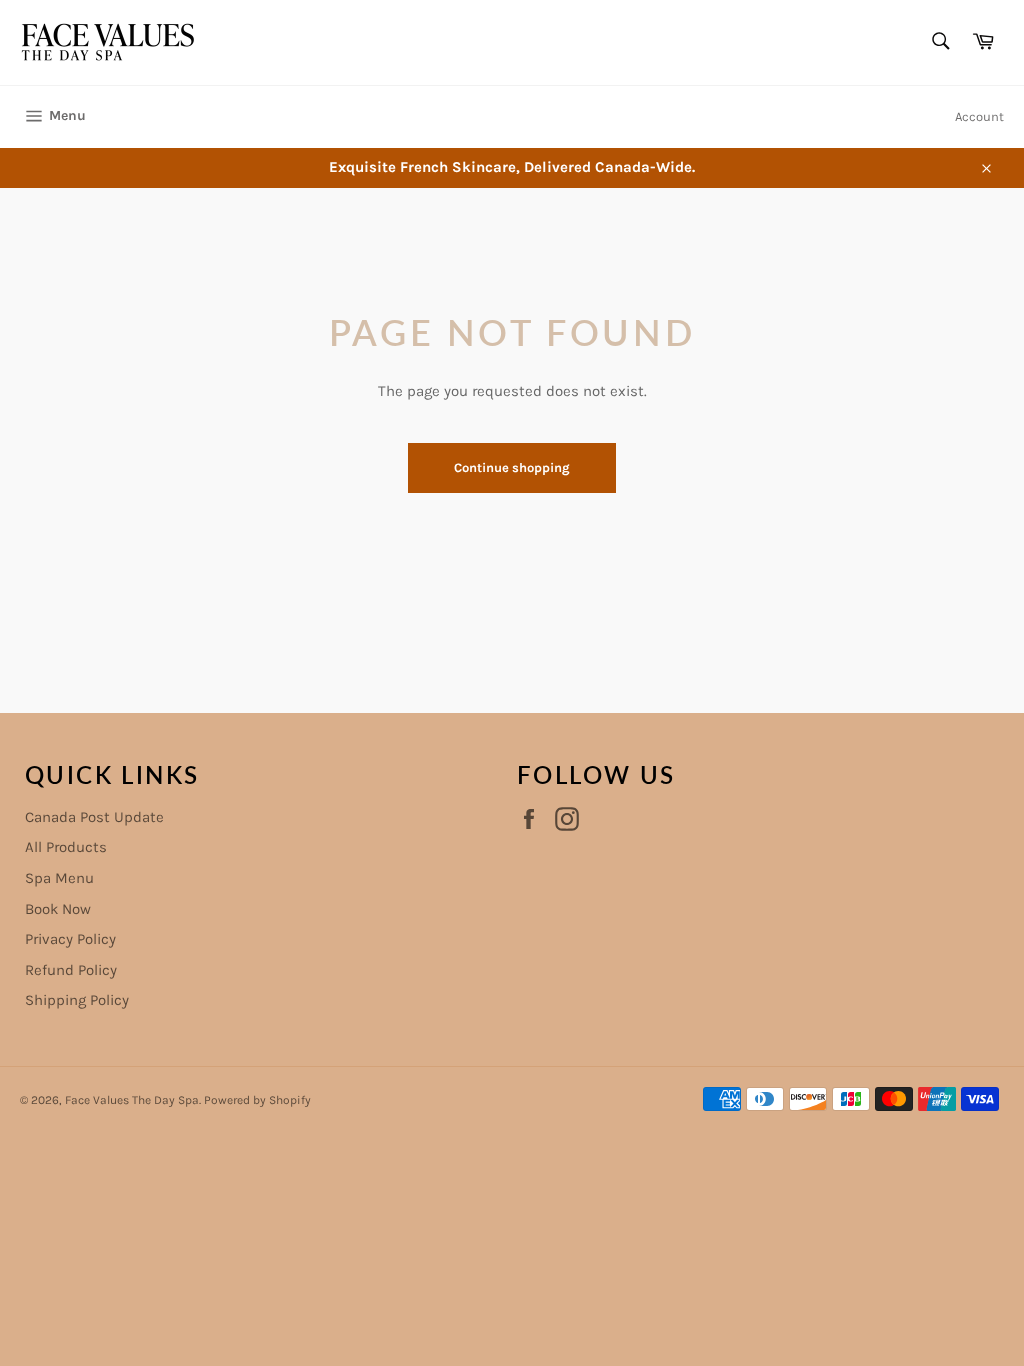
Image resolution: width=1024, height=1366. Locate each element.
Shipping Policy (77, 1000)
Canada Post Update (94, 817)
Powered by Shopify (257, 1100)
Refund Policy (71, 970)
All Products (66, 847)
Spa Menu (59, 878)
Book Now (58, 909)
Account (979, 116)
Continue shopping (512, 467)
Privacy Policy (70, 939)
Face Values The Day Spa (132, 1100)
